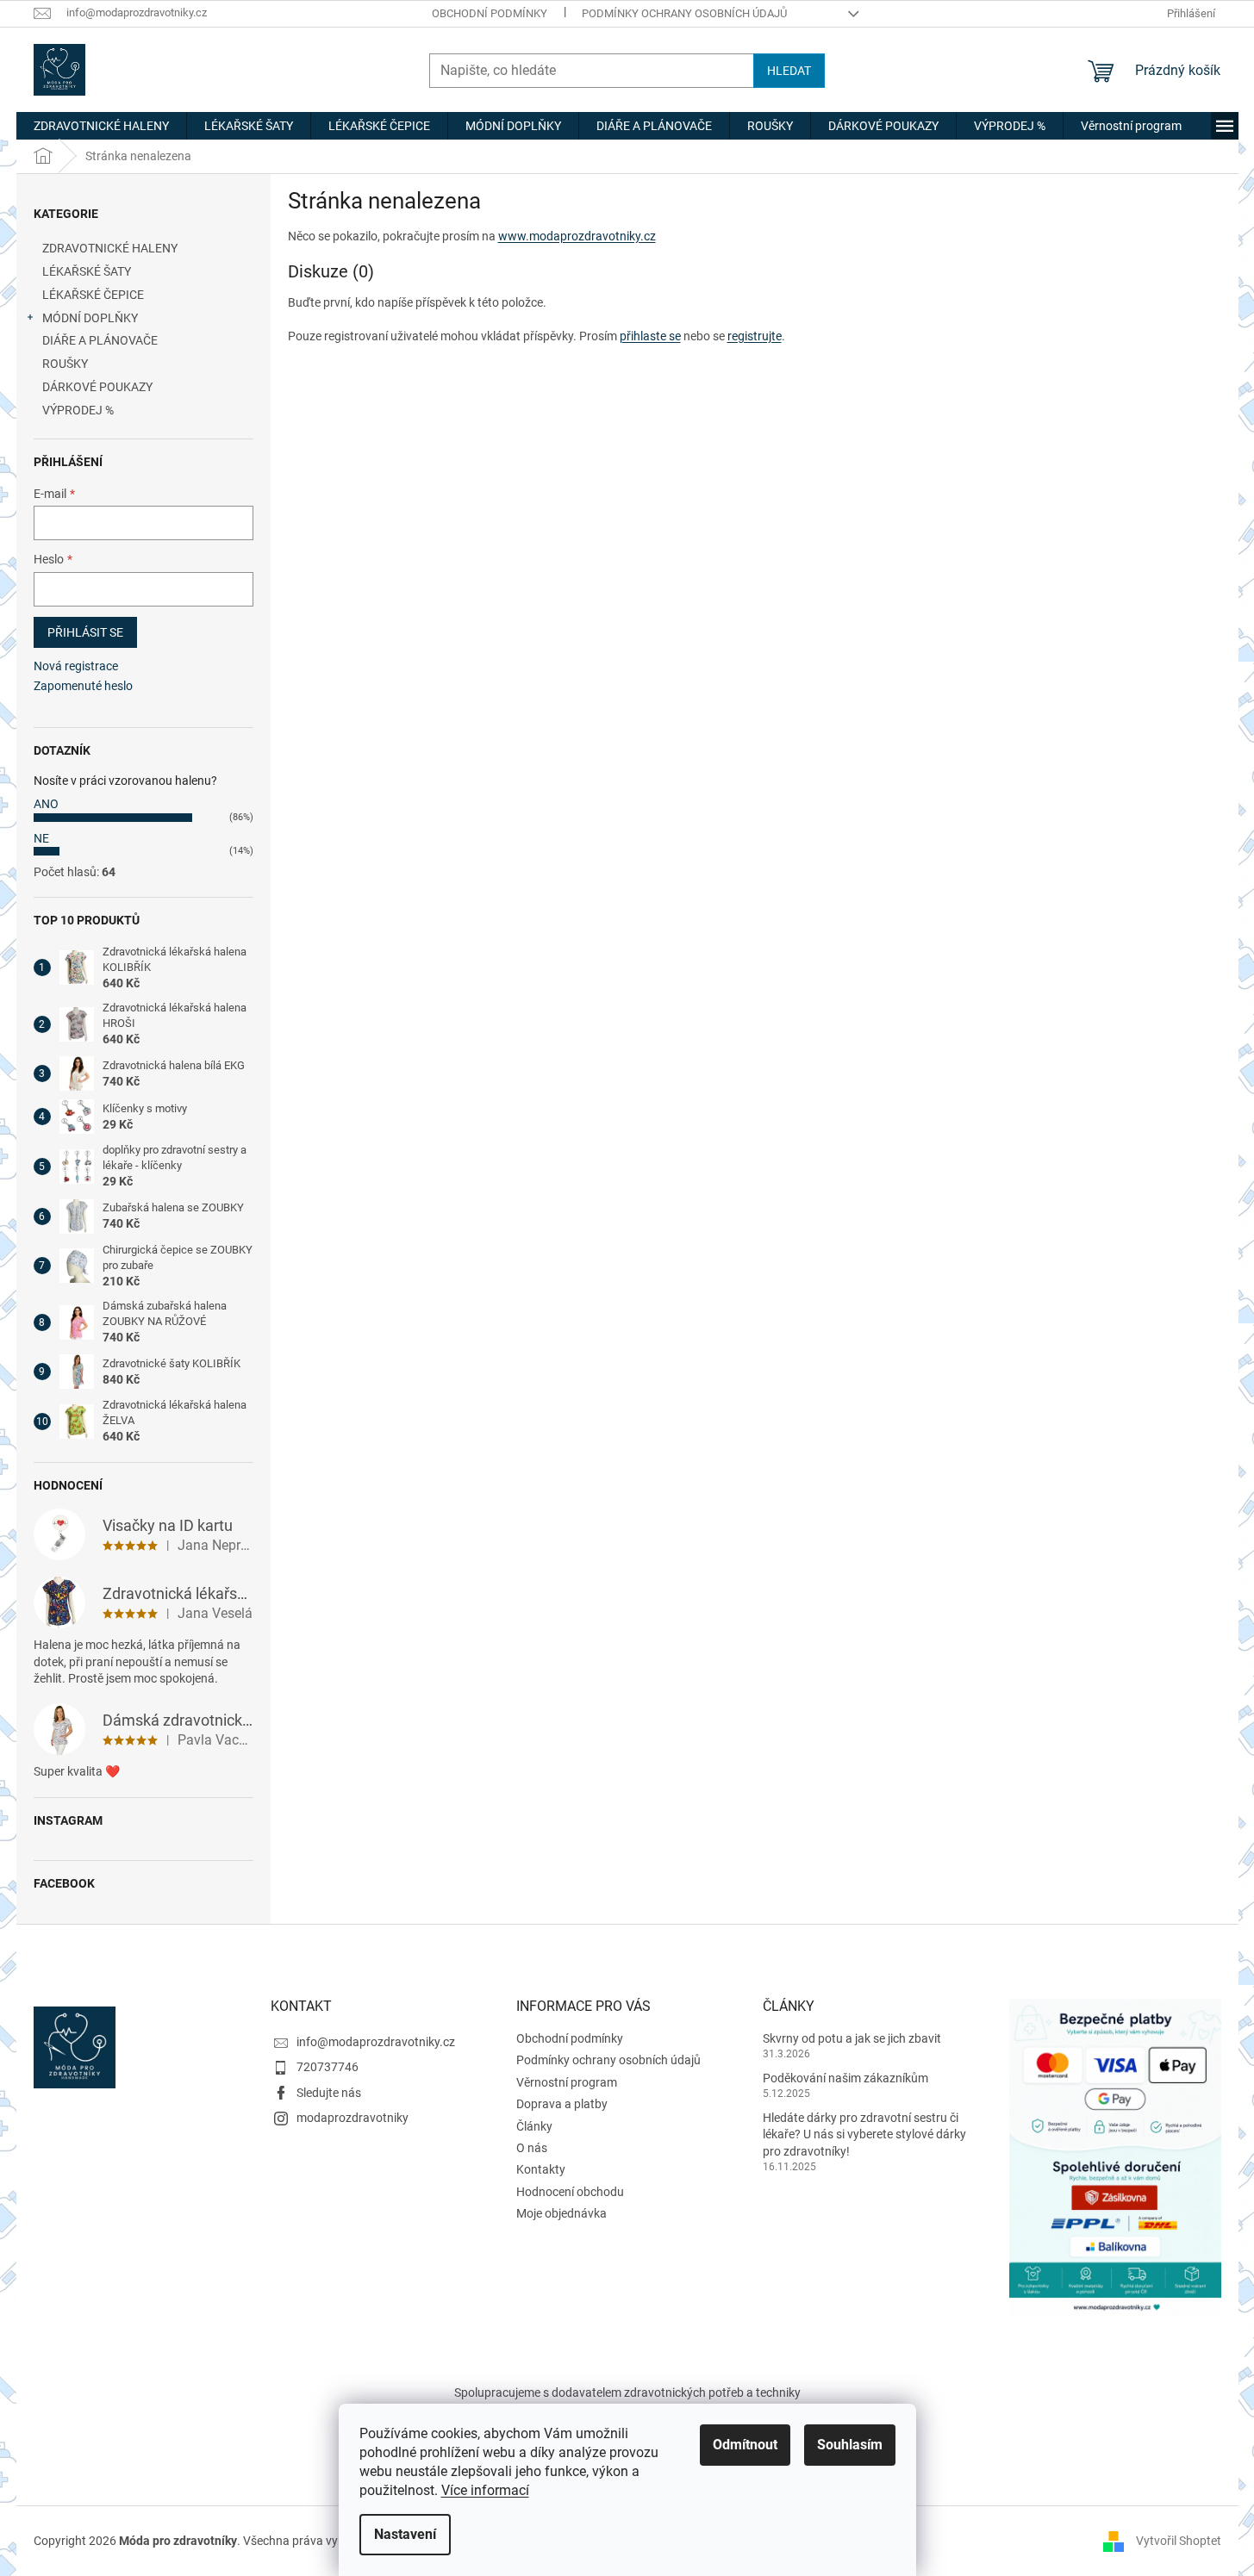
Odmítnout (745, 2445)
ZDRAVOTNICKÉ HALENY (110, 248)
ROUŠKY (65, 364)
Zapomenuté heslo (83, 686)
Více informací (485, 2490)
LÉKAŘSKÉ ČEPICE (93, 295)
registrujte (755, 336)
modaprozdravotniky (352, 2118)
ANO (46, 804)
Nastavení (405, 2534)
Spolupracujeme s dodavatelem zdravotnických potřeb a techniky (627, 2392)
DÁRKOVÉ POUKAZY (97, 387)
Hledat (789, 71)
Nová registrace (76, 666)
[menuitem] (101, 126)
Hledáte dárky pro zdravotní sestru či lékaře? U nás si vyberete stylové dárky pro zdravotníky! (864, 2134)
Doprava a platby (562, 2104)
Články (534, 2126)
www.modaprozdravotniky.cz (577, 236)
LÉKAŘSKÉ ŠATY (87, 271)
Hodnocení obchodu (570, 2192)
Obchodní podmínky (490, 13)
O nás (532, 2148)
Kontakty (541, 2169)
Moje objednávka (561, 2213)
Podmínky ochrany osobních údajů (684, 13)
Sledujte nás (329, 2093)
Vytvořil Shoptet (1179, 2541)
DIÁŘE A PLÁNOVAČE (100, 340)
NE (41, 838)
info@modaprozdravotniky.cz (376, 2042)
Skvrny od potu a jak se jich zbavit (852, 2038)
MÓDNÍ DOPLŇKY (90, 318)
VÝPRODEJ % (78, 410)
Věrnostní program (567, 2082)
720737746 (328, 2067)
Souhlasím (850, 2445)
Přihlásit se (85, 632)
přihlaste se (650, 336)
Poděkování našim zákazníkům (845, 2078)
